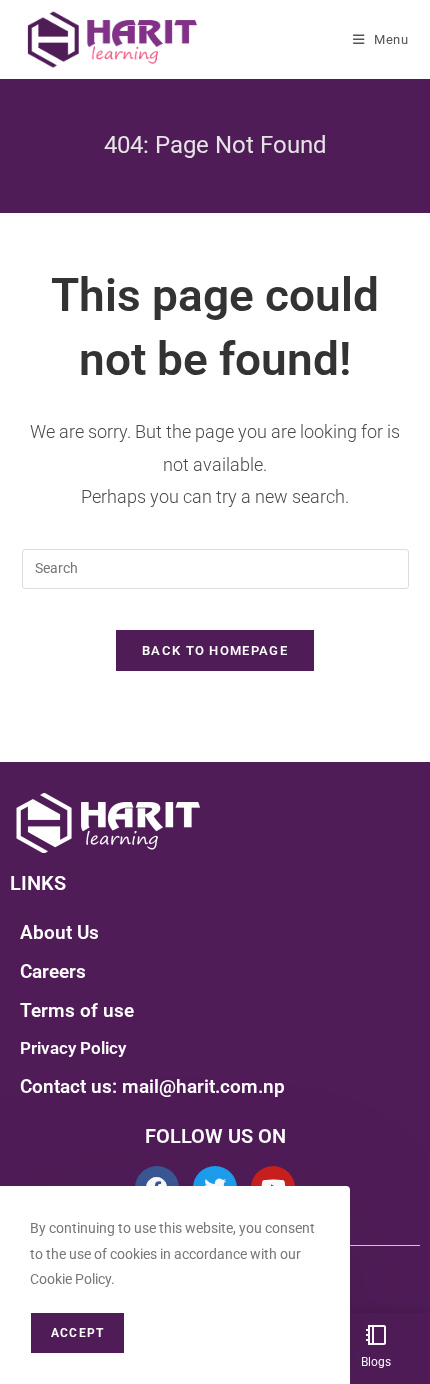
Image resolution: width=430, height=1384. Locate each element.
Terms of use (77, 1010)
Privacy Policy (73, 1048)
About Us (59, 932)
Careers (53, 971)
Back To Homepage (215, 650)
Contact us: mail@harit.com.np (152, 1086)
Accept (77, 1333)
